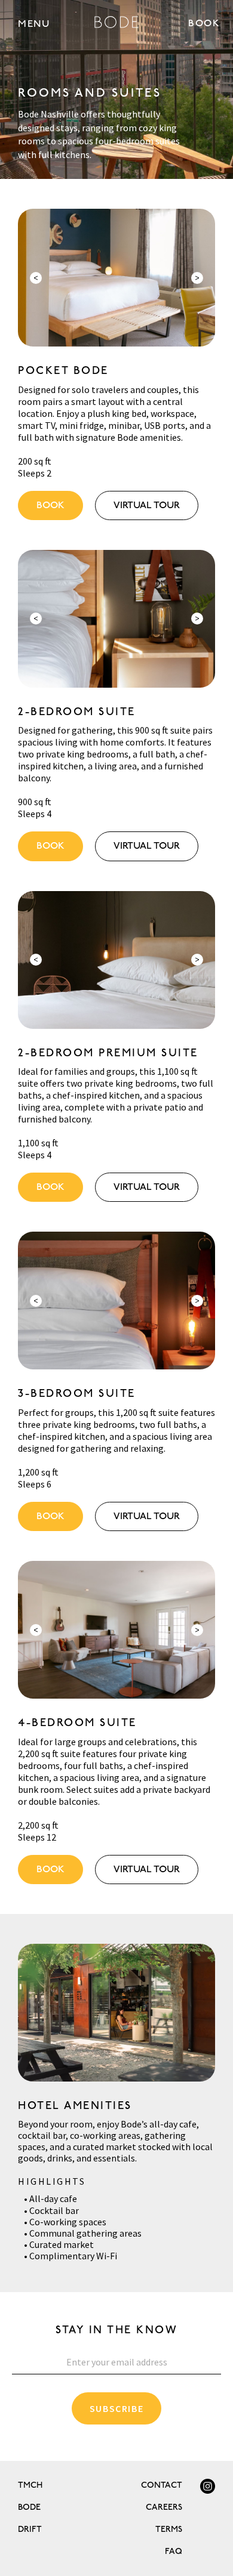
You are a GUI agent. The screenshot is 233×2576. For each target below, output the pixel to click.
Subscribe (116, 2408)
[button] (34, 24)
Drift (30, 2529)
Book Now (205, 23)
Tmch (30, 2485)
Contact (162, 2485)
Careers (164, 2507)
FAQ (174, 2551)
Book (50, 505)
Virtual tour (147, 505)
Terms (169, 2529)
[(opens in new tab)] (208, 2486)
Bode (29, 2507)
